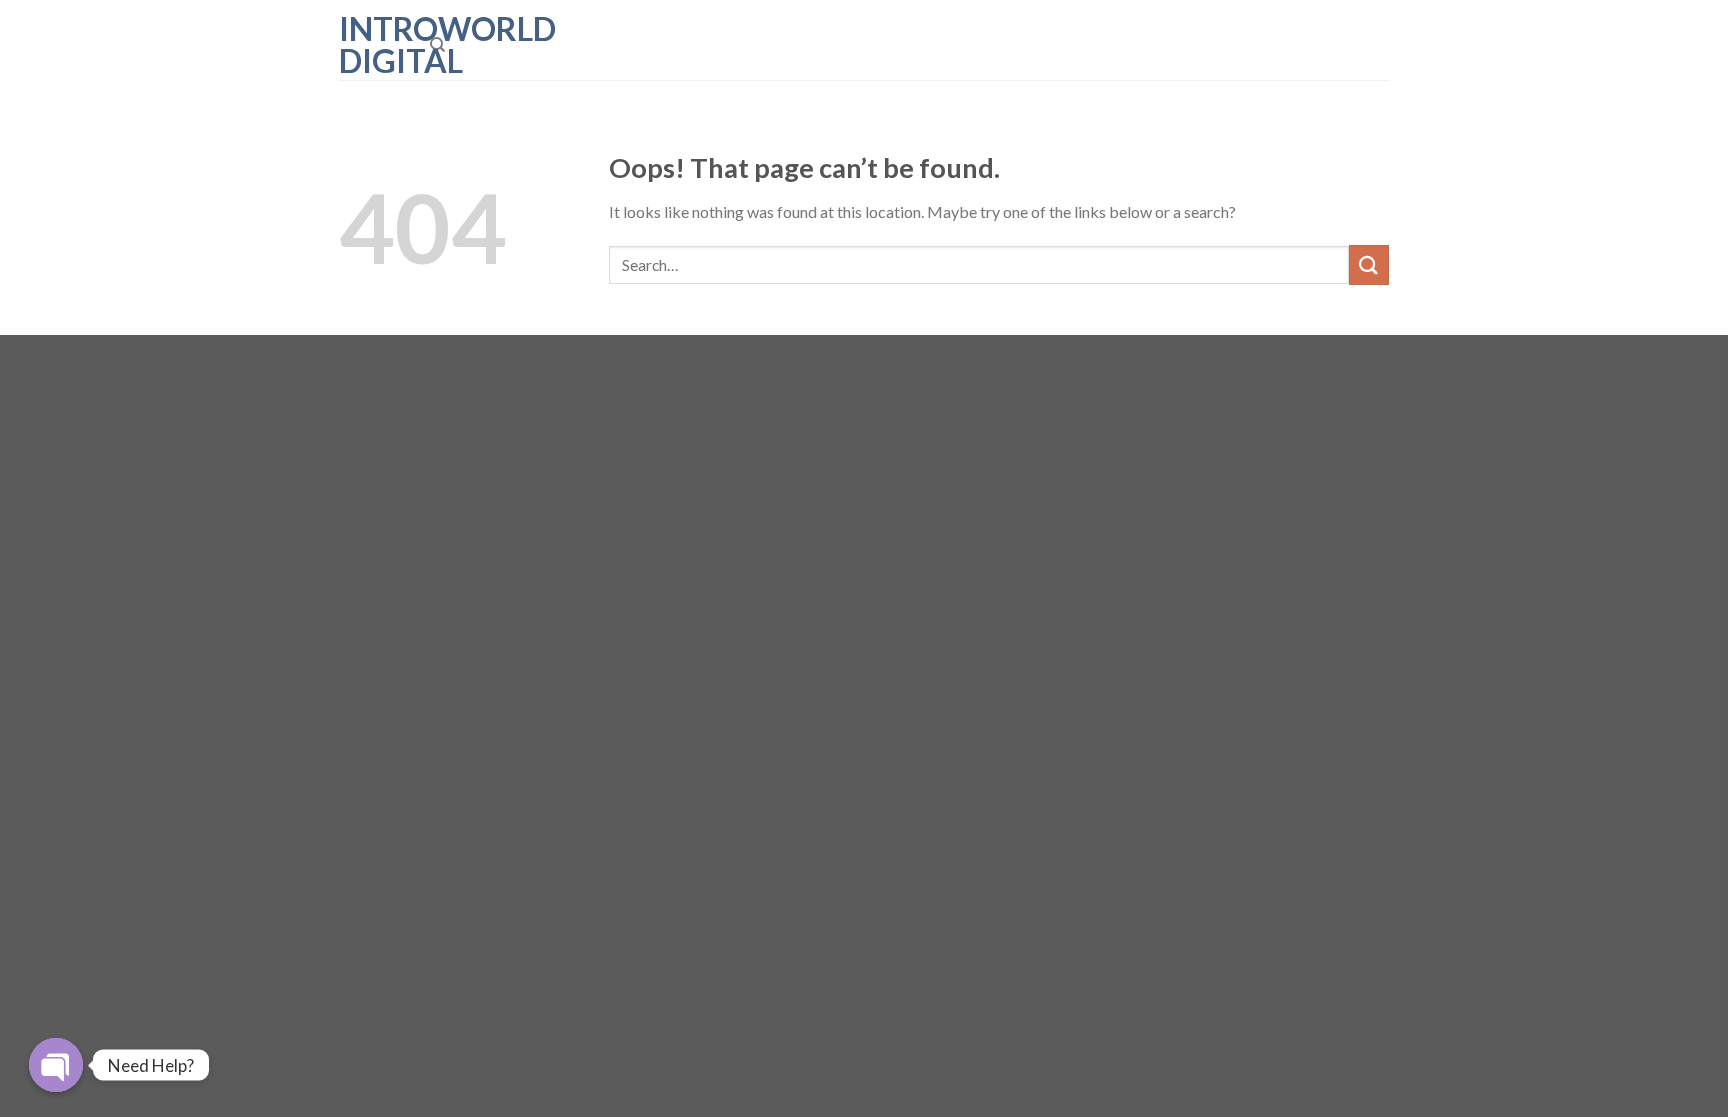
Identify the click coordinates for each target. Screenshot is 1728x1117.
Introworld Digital (369, 45)
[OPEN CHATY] (56, 1065)
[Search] (437, 45)
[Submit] (1369, 264)
